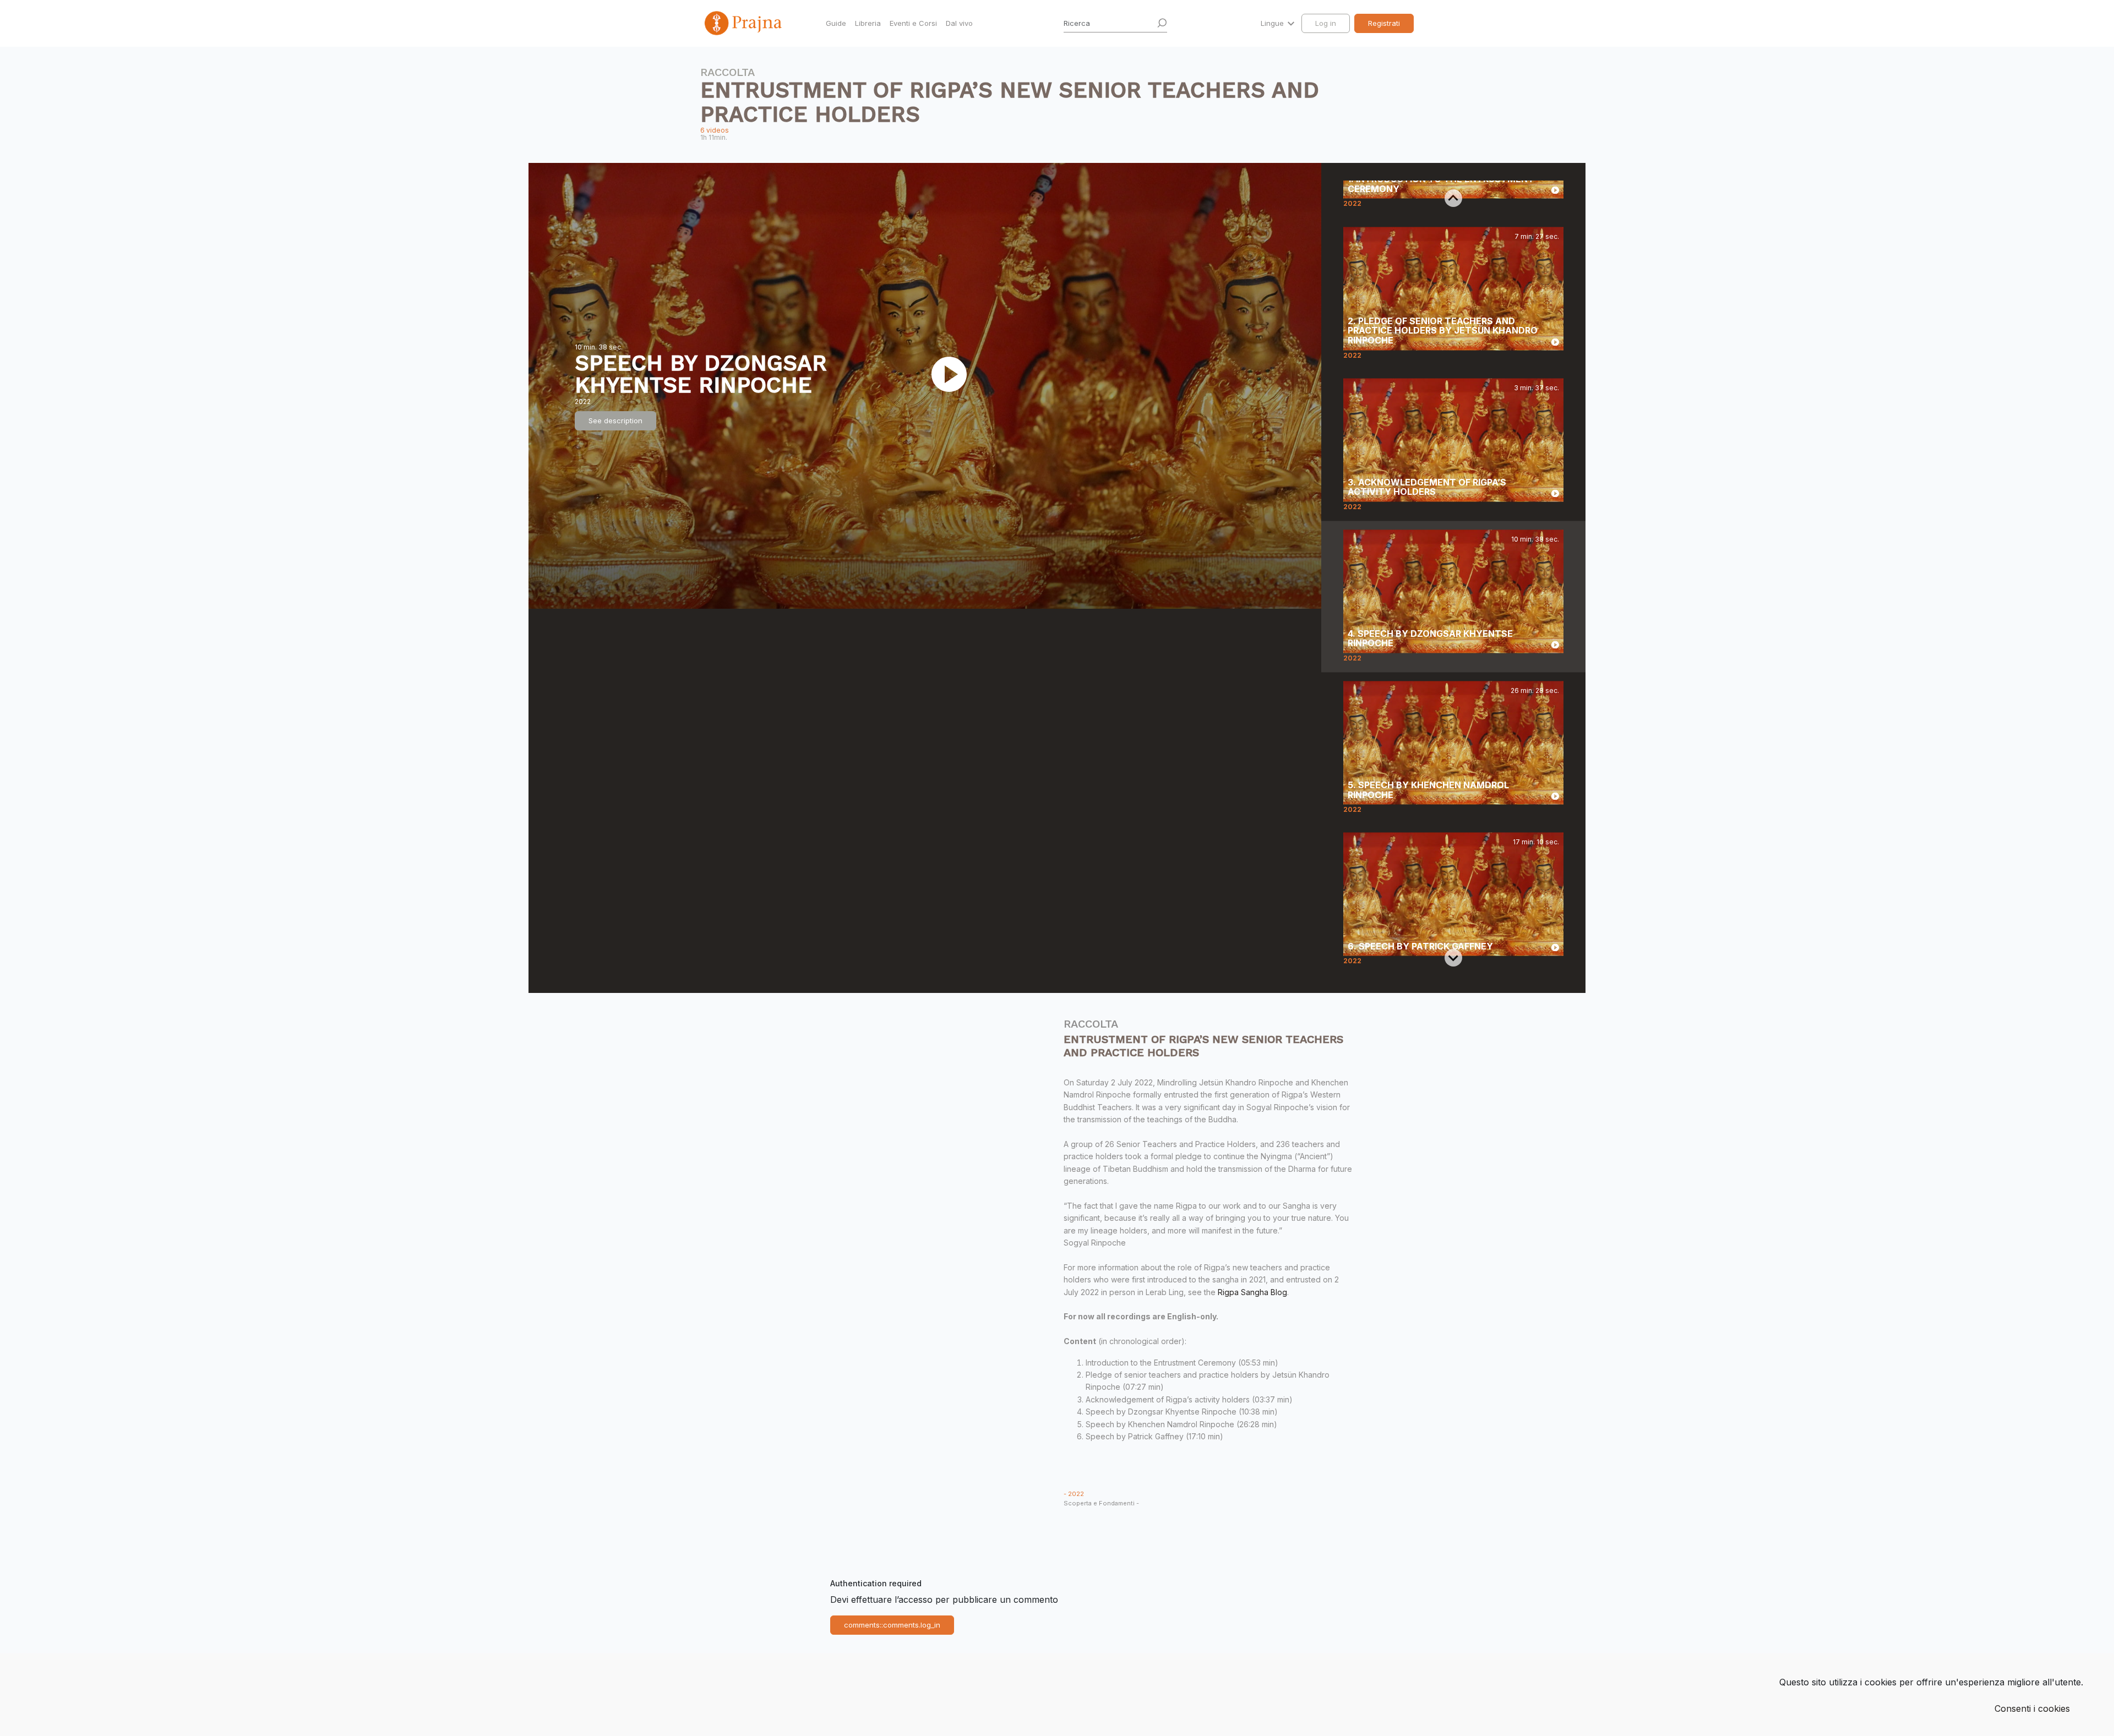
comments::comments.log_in (892, 1625)
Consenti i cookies (2032, 1708)
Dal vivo (959, 23)
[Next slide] (1453, 958)
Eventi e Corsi (913, 23)
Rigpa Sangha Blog (1252, 1292)
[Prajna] (744, 23)
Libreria (868, 23)
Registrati (1384, 23)
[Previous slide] (1453, 198)
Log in (1326, 23)
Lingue (1273, 23)
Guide (836, 23)
